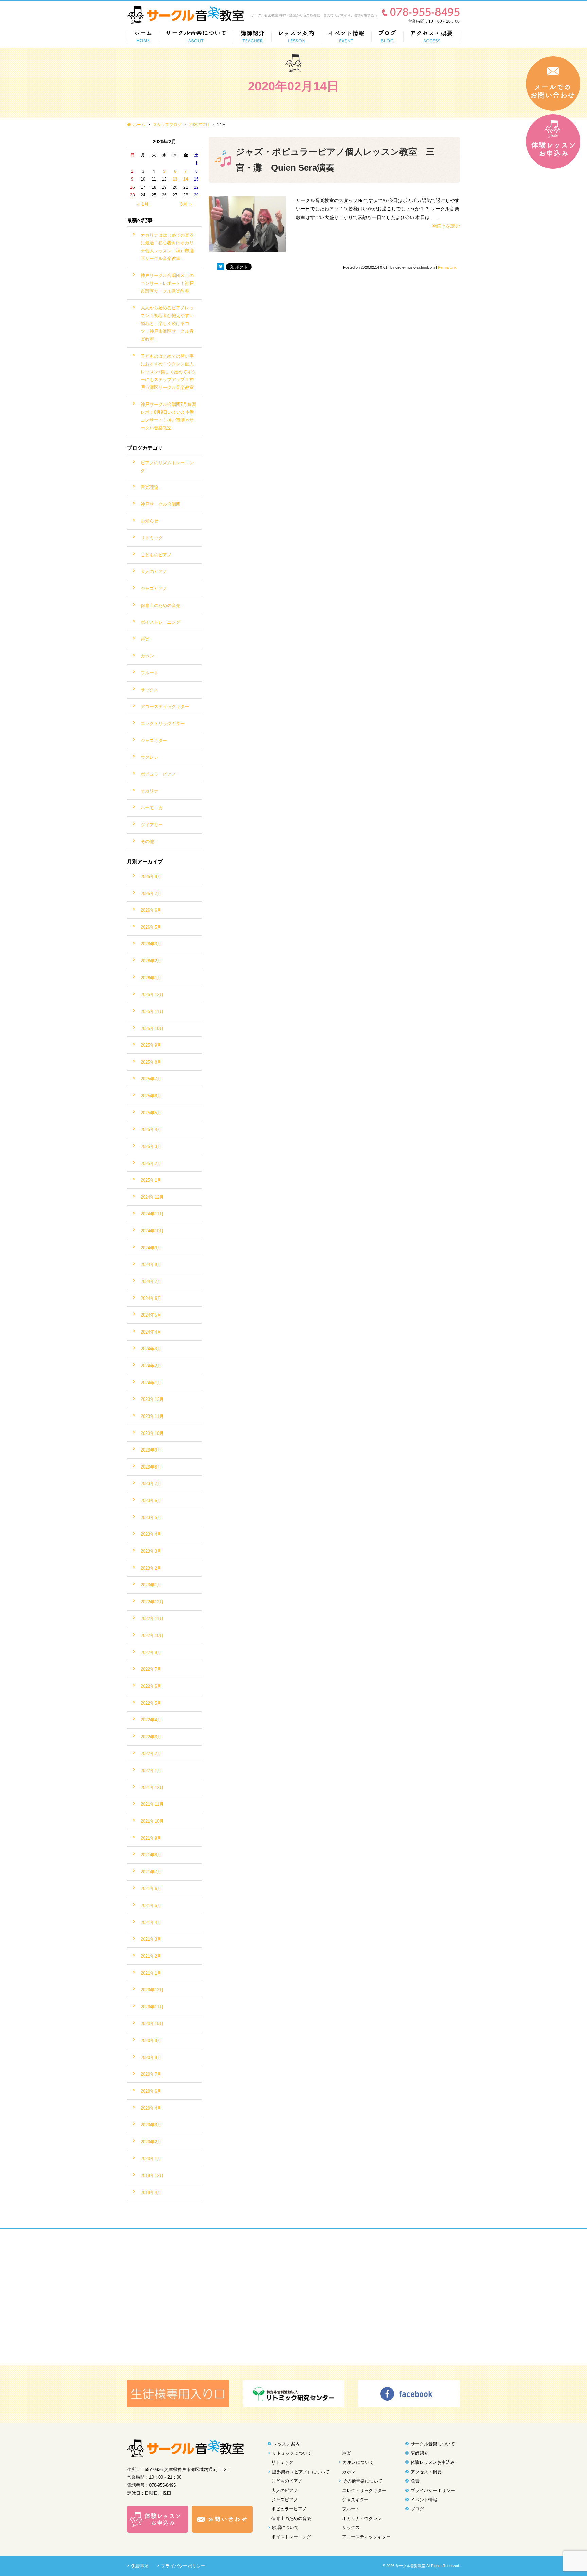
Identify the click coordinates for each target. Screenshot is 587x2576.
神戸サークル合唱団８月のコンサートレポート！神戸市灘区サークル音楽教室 (167, 283)
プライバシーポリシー (433, 2491)
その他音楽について (363, 2481)
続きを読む (448, 226)
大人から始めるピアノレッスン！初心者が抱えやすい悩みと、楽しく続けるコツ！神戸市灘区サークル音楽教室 (167, 323)
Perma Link (447, 267)
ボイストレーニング (161, 622)
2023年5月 (151, 1518)
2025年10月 (152, 1028)
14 (186, 179)
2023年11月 (152, 1416)
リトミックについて (292, 2453)
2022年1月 (151, 1771)
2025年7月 (151, 1079)
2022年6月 (151, 1686)
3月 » (186, 204)
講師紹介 (420, 2453)
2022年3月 (151, 1737)
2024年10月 (152, 1231)
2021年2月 (151, 1956)
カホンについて (358, 2462)
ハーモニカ (152, 808)
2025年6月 (151, 1096)
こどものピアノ (156, 555)
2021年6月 (151, 1888)
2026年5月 (151, 927)
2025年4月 (151, 1129)
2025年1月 (151, 1180)
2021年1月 (151, 1973)
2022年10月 (152, 1636)
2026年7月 (151, 894)
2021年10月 (152, 1821)
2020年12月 (152, 1990)
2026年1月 (151, 978)
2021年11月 (152, 1804)
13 (175, 179)
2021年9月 (151, 1838)
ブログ (417, 2509)
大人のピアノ (154, 572)
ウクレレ (149, 757)
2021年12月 (152, 1788)
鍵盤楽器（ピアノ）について (301, 2472)
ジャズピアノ (154, 589)
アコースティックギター (165, 707)
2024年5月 (151, 1315)
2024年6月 (151, 1298)
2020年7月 (151, 2074)
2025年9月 (151, 1045)
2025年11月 (152, 1011)
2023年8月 (151, 1467)
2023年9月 (151, 1450)
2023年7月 (151, 1484)
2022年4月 (151, 1720)
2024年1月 (151, 1383)
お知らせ (149, 521)
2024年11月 (152, 1214)
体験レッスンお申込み (433, 2462)
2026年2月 (151, 961)
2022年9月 (151, 1653)
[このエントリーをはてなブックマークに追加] (220, 267)
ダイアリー (152, 825)
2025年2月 (151, 1163)
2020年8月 (151, 2057)
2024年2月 (151, 1366)
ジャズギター (154, 741)
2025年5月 (151, 1113)
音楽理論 (149, 487)
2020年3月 (151, 2125)
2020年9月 (151, 2040)
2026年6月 (151, 910)
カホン (147, 656)
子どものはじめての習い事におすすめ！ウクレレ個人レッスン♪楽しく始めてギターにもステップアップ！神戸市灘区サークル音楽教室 (168, 372)
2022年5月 (151, 1703)
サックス (149, 690)
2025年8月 (151, 1062)
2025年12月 (152, 994)
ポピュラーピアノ (158, 774)
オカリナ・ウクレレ (362, 2518)
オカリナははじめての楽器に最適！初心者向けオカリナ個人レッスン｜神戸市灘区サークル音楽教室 (167, 247)
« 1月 (143, 204)
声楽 (145, 639)
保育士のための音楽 (161, 606)
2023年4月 (151, 1534)
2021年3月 (151, 1939)
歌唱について (285, 2528)
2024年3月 (151, 1349)
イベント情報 (424, 2500)
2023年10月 (152, 1433)
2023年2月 (151, 1568)
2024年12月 (152, 1197)
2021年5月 (151, 1905)
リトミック (152, 538)
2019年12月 (152, 2175)
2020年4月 (151, 2108)
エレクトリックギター (163, 724)
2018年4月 (151, 2192)
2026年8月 (151, 877)
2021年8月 (151, 1855)
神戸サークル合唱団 (161, 504)
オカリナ (149, 791)
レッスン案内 (286, 2444)
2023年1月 (151, 1585)
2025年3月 (151, 1146)
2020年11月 (152, 2007)
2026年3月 (151, 944)
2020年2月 (199, 125)
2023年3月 (151, 1551)
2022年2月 (151, 1754)
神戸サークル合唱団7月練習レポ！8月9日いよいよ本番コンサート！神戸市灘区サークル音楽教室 (168, 416)
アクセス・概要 (426, 2472)
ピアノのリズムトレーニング (167, 467)
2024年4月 (151, 1332)
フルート (149, 673)
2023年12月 (152, 1399)
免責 (415, 2481)
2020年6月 (151, 2091)
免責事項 (140, 2566)
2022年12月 (152, 1602)
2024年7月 (151, 1281)
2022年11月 (152, 1619)
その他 (147, 842)
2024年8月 (151, 1264)
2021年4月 (151, 1922)
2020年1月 (151, 2158)
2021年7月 (151, 1872)
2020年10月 (152, 2023)
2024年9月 (151, 1248)
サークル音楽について (433, 2444)
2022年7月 (151, 1669)
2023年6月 (151, 1501)
